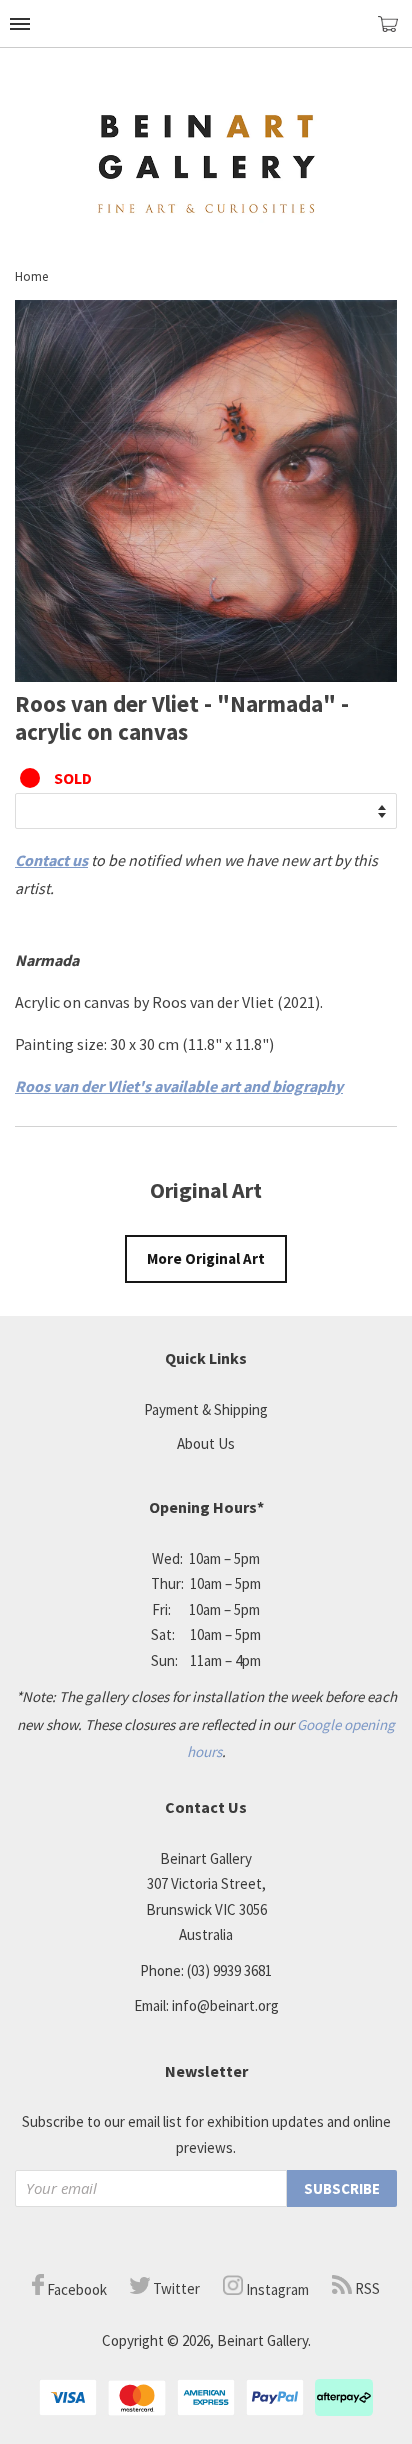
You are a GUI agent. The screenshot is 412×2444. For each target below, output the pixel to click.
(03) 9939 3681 (229, 1970)
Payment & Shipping (206, 1409)
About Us (206, 1443)
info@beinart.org (225, 2005)
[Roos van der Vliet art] (206, 676)
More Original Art (206, 1258)
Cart (395, 32)
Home (31, 276)
